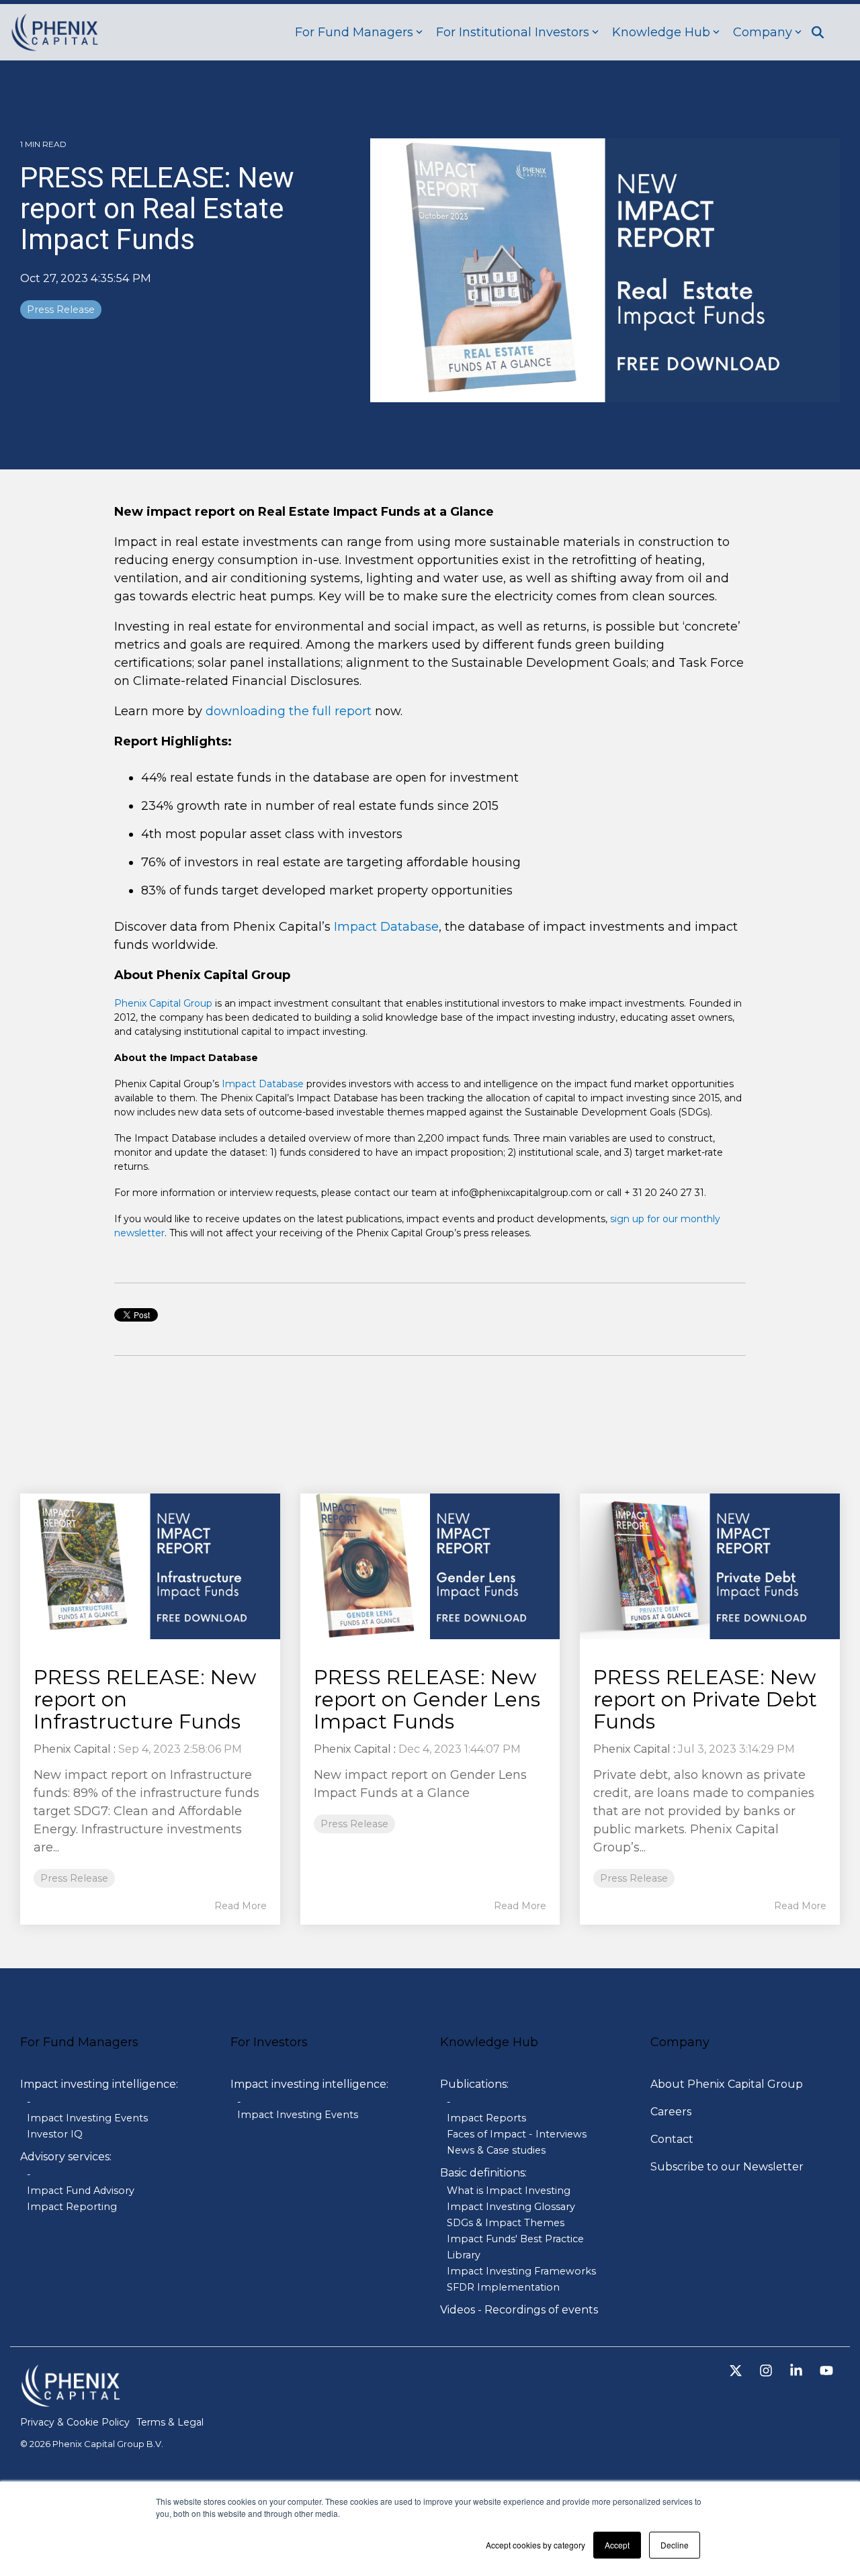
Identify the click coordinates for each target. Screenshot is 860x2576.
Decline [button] (675, 2545)
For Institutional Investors (513, 32)
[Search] (818, 32)
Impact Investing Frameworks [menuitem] (521, 2271)
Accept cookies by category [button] (535, 2545)
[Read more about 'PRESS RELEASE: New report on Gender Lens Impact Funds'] (430, 1567)
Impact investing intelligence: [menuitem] (99, 2084)
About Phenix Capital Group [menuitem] (727, 2084)
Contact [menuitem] (672, 2139)
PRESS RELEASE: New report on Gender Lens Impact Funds (427, 1699)
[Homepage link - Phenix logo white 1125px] (71, 2400)
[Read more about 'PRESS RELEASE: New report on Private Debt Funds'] (710, 1566)
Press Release (61, 310)
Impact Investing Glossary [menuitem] (511, 2207)
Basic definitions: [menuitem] (483, 2173)
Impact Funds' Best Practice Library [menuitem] (515, 2247)
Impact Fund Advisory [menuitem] (81, 2191)
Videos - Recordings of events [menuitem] (519, 2310)
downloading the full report (289, 711)
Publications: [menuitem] (474, 2084)
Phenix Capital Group (163, 1003)
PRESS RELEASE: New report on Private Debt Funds (705, 1699)
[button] (737, 2372)
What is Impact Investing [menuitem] (509, 2191)
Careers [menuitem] (671, 2112)
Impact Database (386, 927)
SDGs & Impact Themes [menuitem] (506, 2223)
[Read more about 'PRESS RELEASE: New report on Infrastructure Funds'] (150, 1566)
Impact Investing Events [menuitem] (87, 2118)
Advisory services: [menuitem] (66, 2157)
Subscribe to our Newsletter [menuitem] (727, 2167)
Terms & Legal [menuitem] (170, 2422)
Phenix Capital (72, 1749)
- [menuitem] (29, 2102)
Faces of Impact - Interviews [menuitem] (517, 2134)
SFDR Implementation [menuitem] (503, 2287)
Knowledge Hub (661, 32)
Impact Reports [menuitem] (486, 2118)
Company (763, 32)
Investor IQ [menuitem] (55, 2134)
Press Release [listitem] (74, 1878)
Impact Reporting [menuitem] (72, 2207)
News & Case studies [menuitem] (496, 2150)
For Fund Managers (354, 32)
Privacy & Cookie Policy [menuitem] (75, 2422)
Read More (241, 1906)
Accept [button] (617, 2545)
